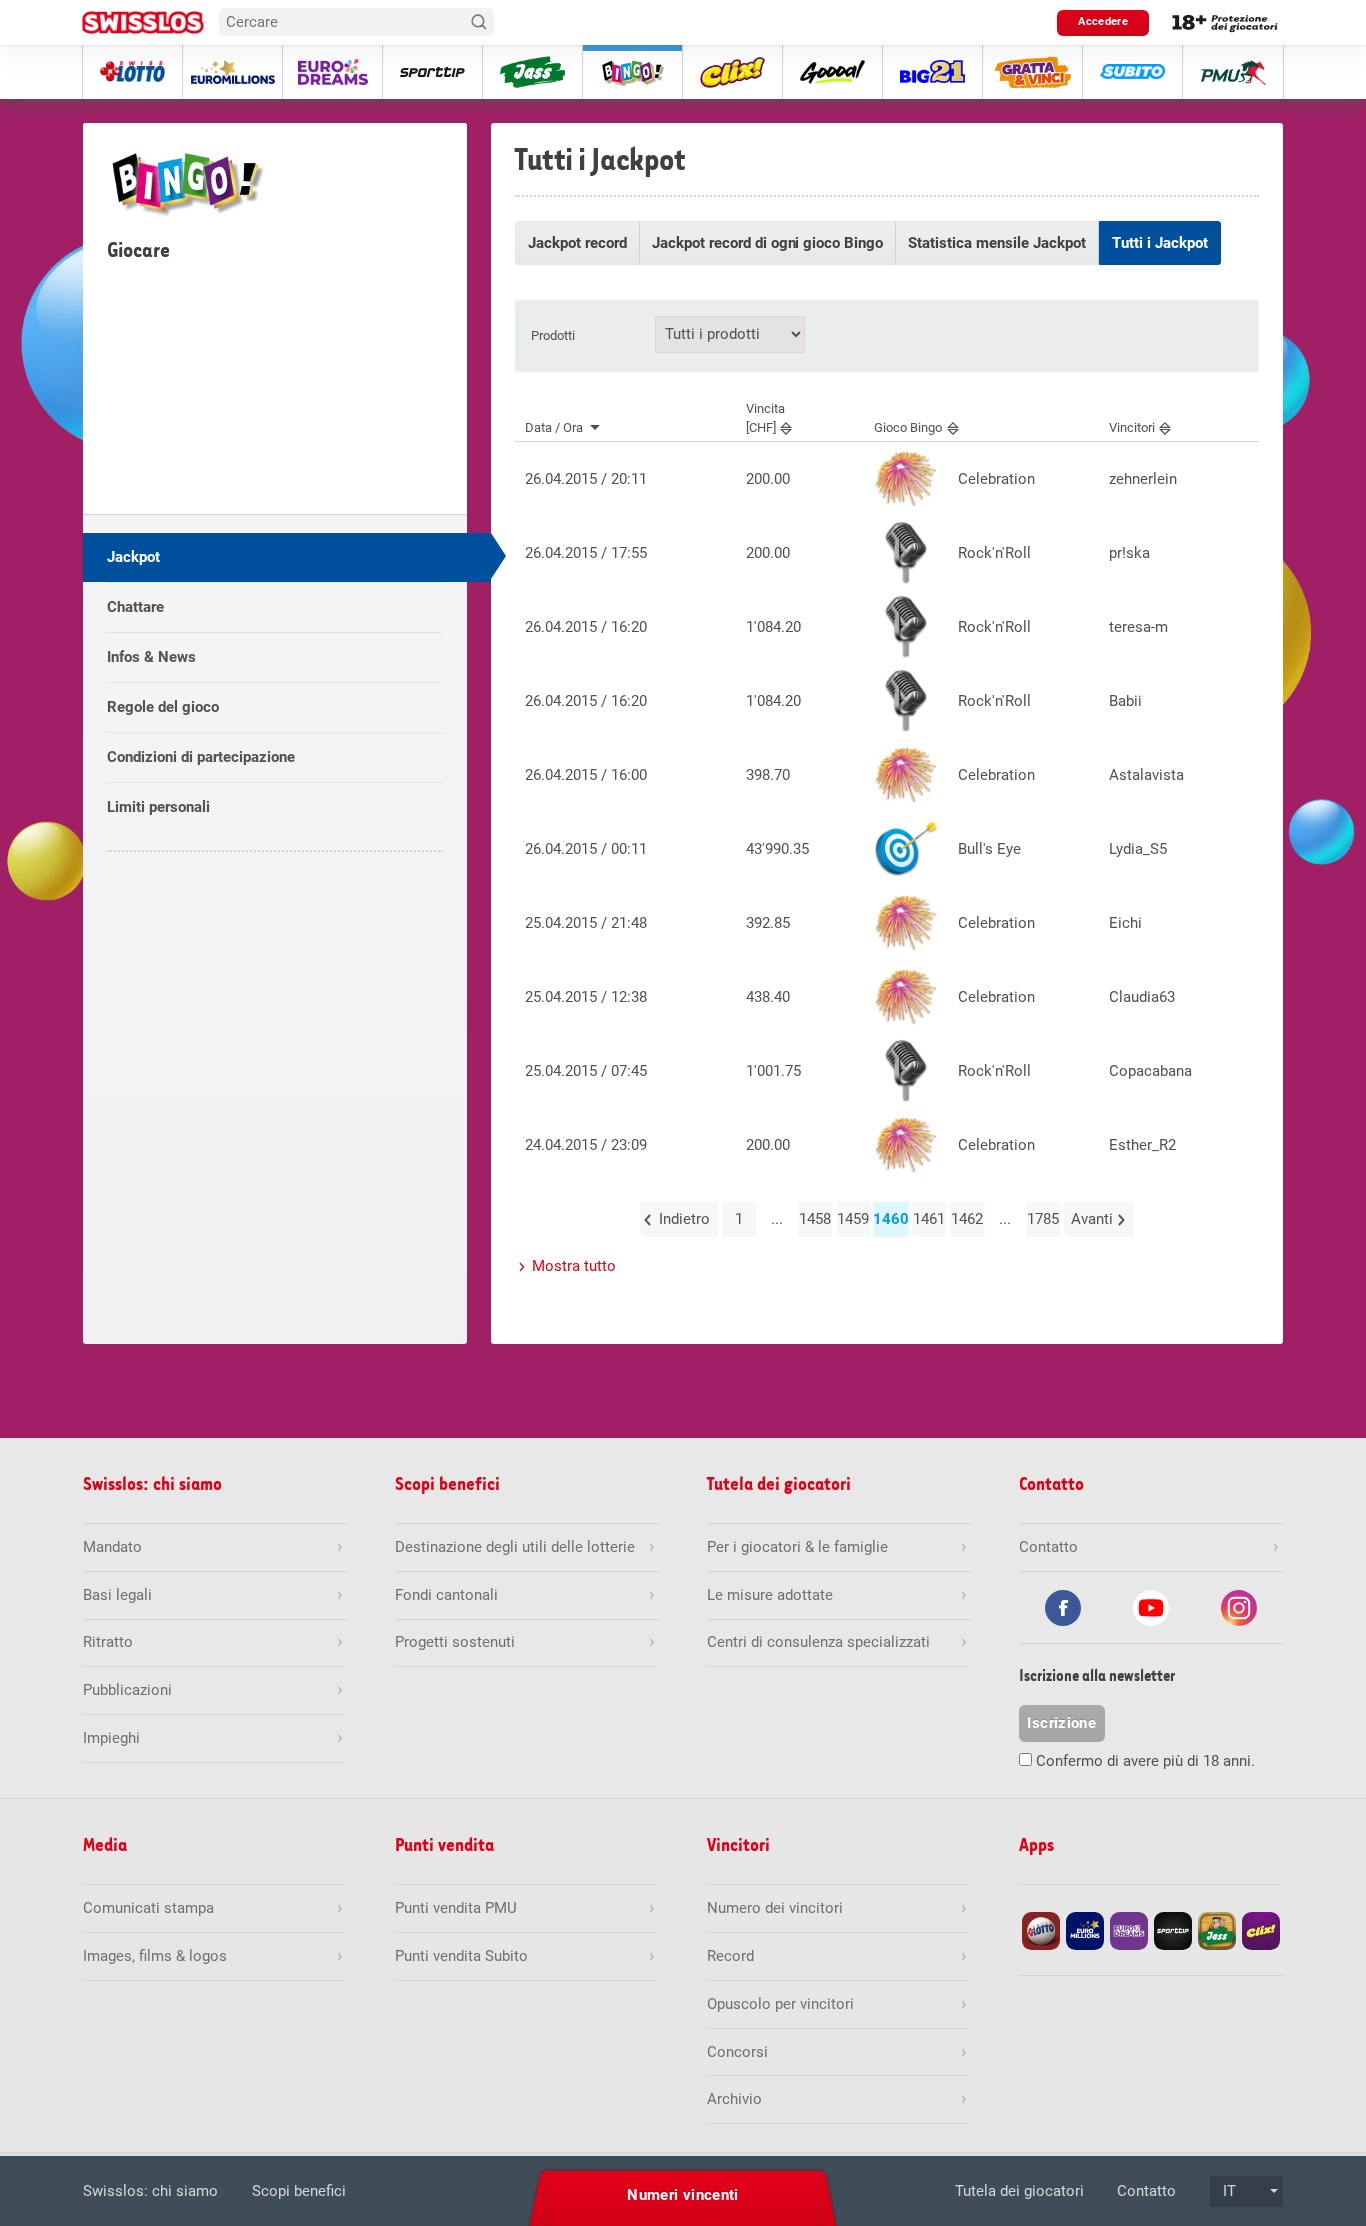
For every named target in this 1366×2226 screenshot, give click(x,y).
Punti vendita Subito (461, 1956)
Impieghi (111, 1738)
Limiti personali (158, 807)
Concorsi (737, 2052)
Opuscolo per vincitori (780, 2004)
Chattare (135, 607)
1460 (890, 1219)
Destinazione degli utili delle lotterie (515, 1547)
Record (730, 1956)
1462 (967, 1219)
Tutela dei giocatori (1019, 2191)
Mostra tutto (574, 1266)
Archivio (734, 2099)
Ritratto (108, 1642)
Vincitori (1132, 427)
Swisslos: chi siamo (150, 2191)
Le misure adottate (770, 1595)
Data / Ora (554, 427)
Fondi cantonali (446, 1595)
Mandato (112, 1547)
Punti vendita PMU (456, 1908)
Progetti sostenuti (455, 1642)
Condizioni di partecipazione (201, 757)
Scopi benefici (299, 2191)
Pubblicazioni (127, 1690)
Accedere (1103, 21)
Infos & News (151, 657)
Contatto (1146, 2191)
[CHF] (765, 418)
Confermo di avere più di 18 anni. (1145, 1761)
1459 (853, 1219)
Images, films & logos (155, 1956)
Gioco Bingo (908, 427)
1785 (1043, 1219)
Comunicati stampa (148, 1908)
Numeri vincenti (683, 2195)
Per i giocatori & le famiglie (797, 1547)
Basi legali (117, 1595)
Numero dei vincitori (775, 1908)
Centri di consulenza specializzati (818, 1642)
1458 (815, 1219)
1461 (929, 1219)
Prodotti (553, 335)
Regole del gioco (163, 707)
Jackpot (133, 557)
